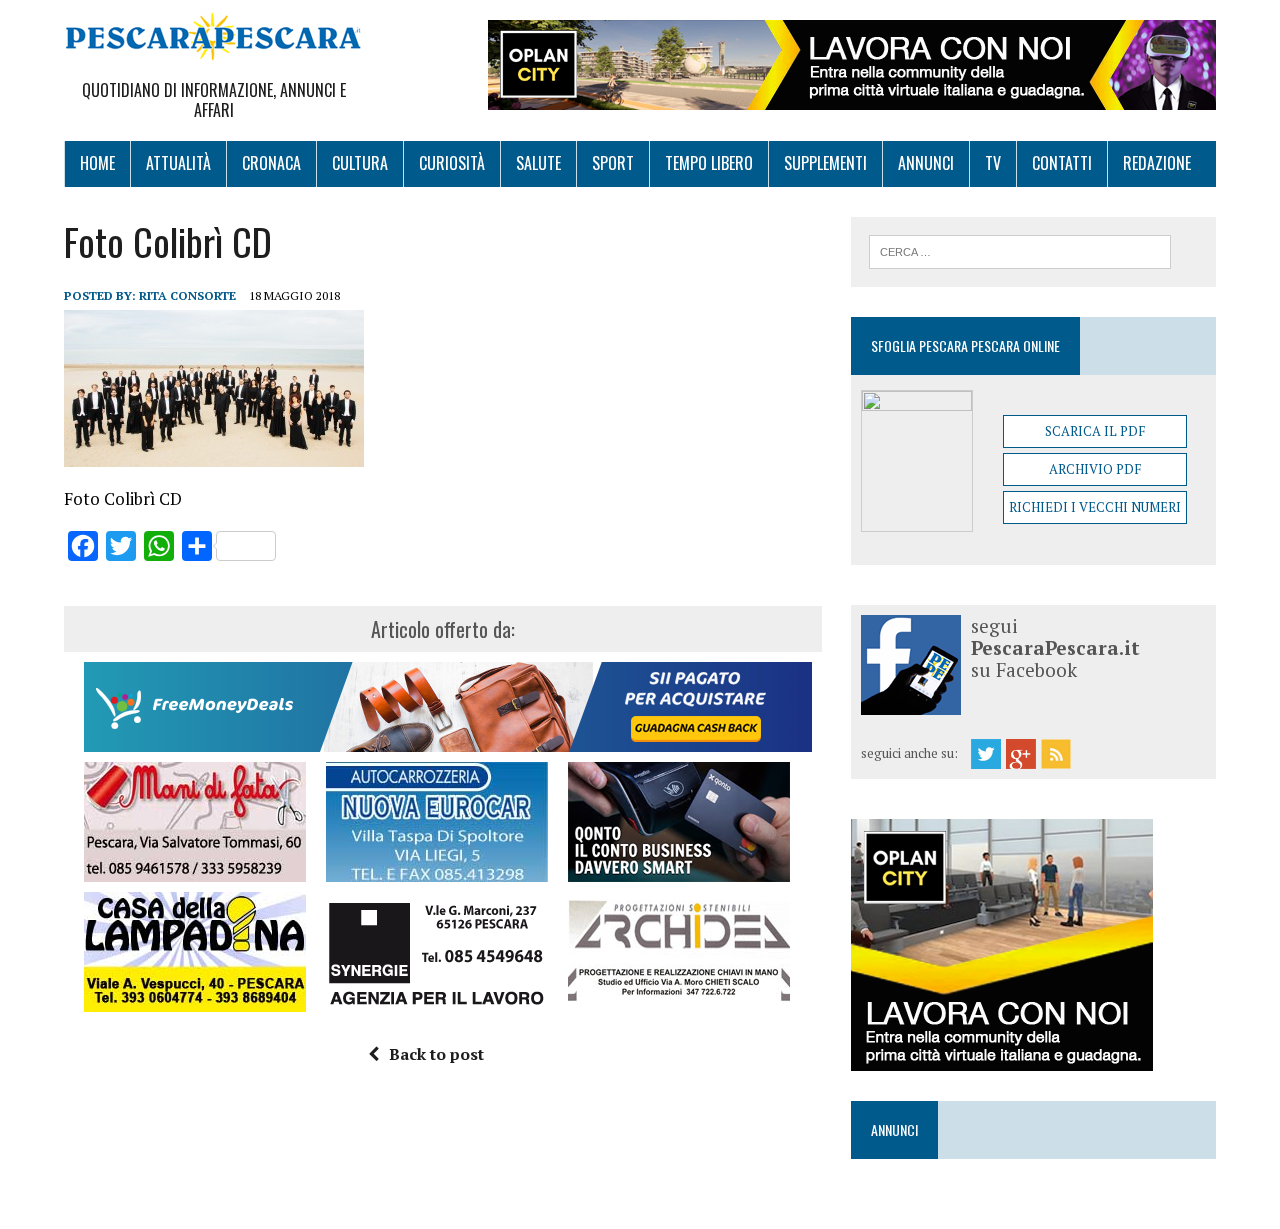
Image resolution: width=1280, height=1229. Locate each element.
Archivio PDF (1095, 469)
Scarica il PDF (1095, 431)
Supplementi (825, 163)
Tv (993, 163)
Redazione (1157, 163)
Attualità (178, 163)
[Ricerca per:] (1020, 250)
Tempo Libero (709, 163)
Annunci (926, 163)
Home (97, 163)
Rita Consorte (187, 295)
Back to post (436, 1054)
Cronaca (271, 163)
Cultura (360, 163)
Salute (538, 163)
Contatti (1062, 163)
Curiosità (452, 163)
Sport (613, 163)
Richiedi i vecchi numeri (1095, 507)
